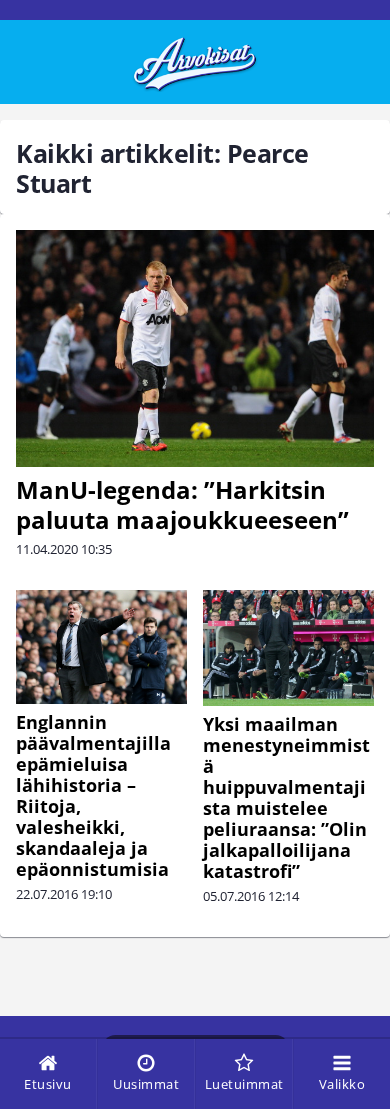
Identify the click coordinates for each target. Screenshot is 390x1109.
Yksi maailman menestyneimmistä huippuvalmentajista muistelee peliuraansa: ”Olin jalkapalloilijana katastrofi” (286, 797)
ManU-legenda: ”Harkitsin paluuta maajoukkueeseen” (182, 504)
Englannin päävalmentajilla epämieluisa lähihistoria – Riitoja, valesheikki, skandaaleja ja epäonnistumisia (93, 795)
